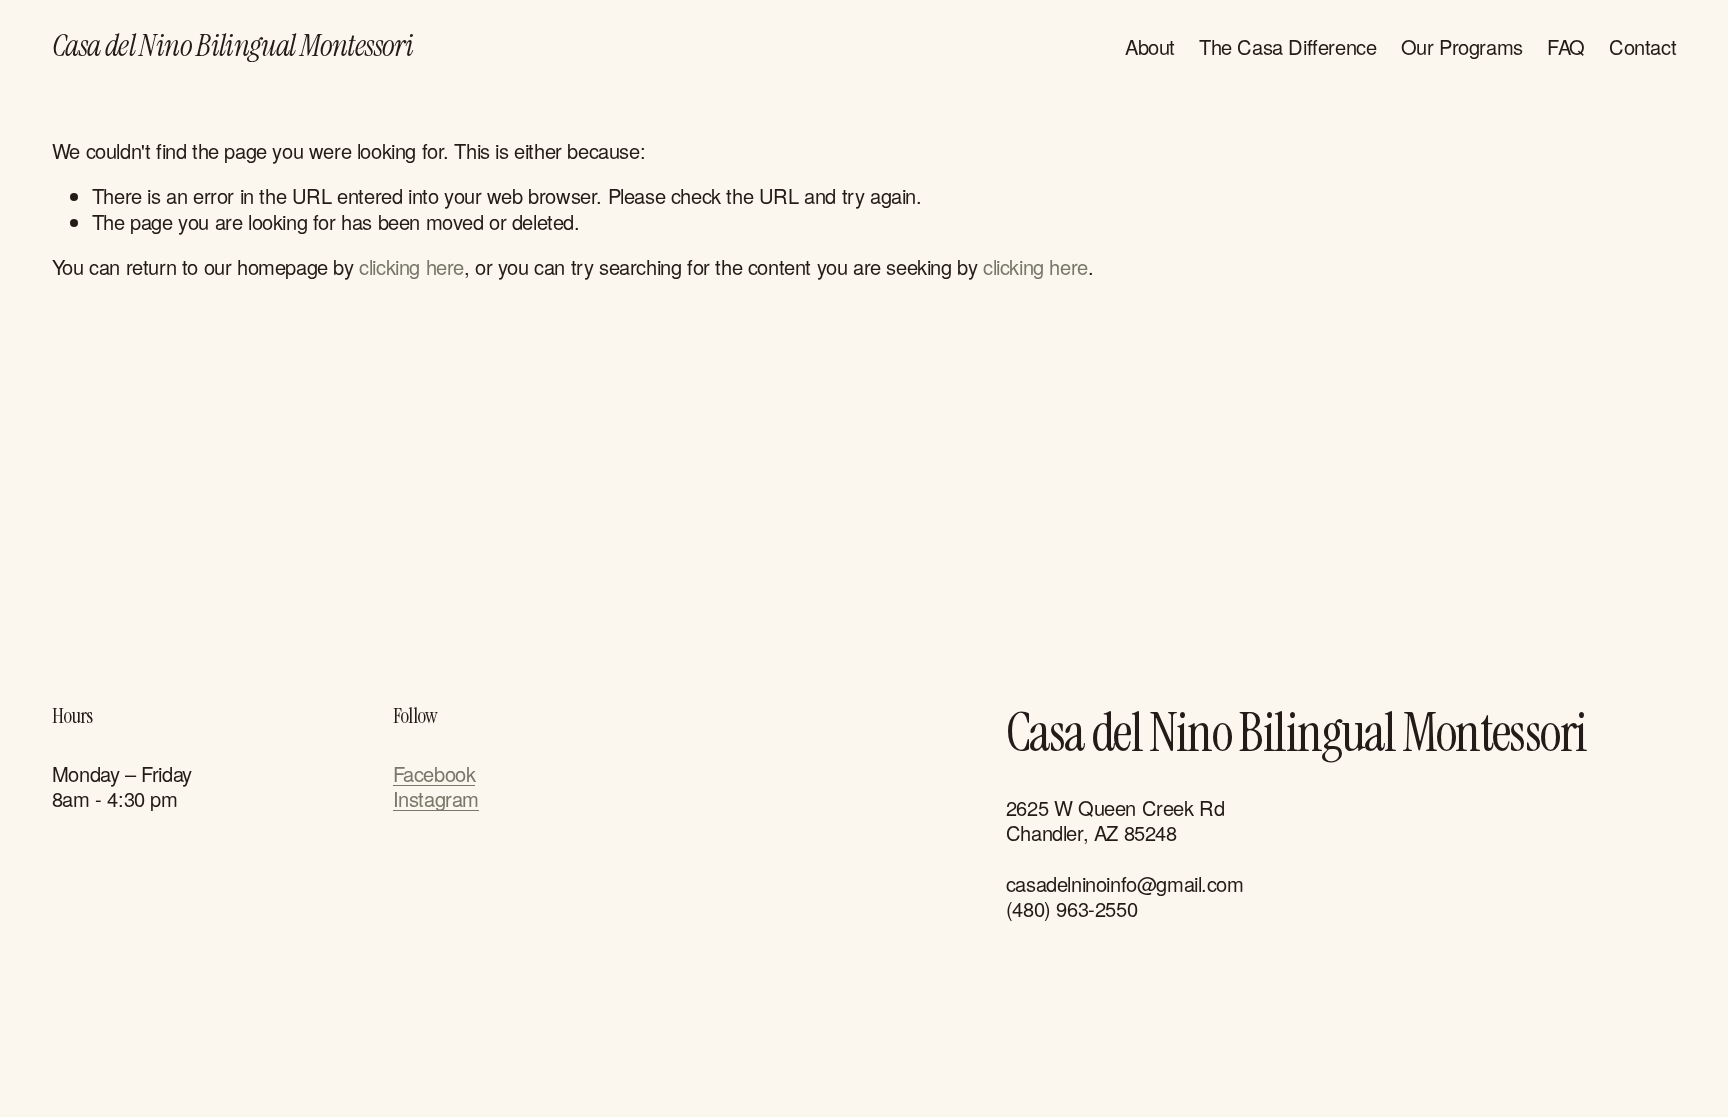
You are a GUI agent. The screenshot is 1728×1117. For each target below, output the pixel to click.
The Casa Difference (1287, 46)
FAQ (1566, 46)
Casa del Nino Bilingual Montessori (232, 45)
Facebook (434, 773)
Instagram (436, 798)
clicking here (411, 266)
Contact (1642, 46)
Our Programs (1462, 46)
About (1150, 46)
